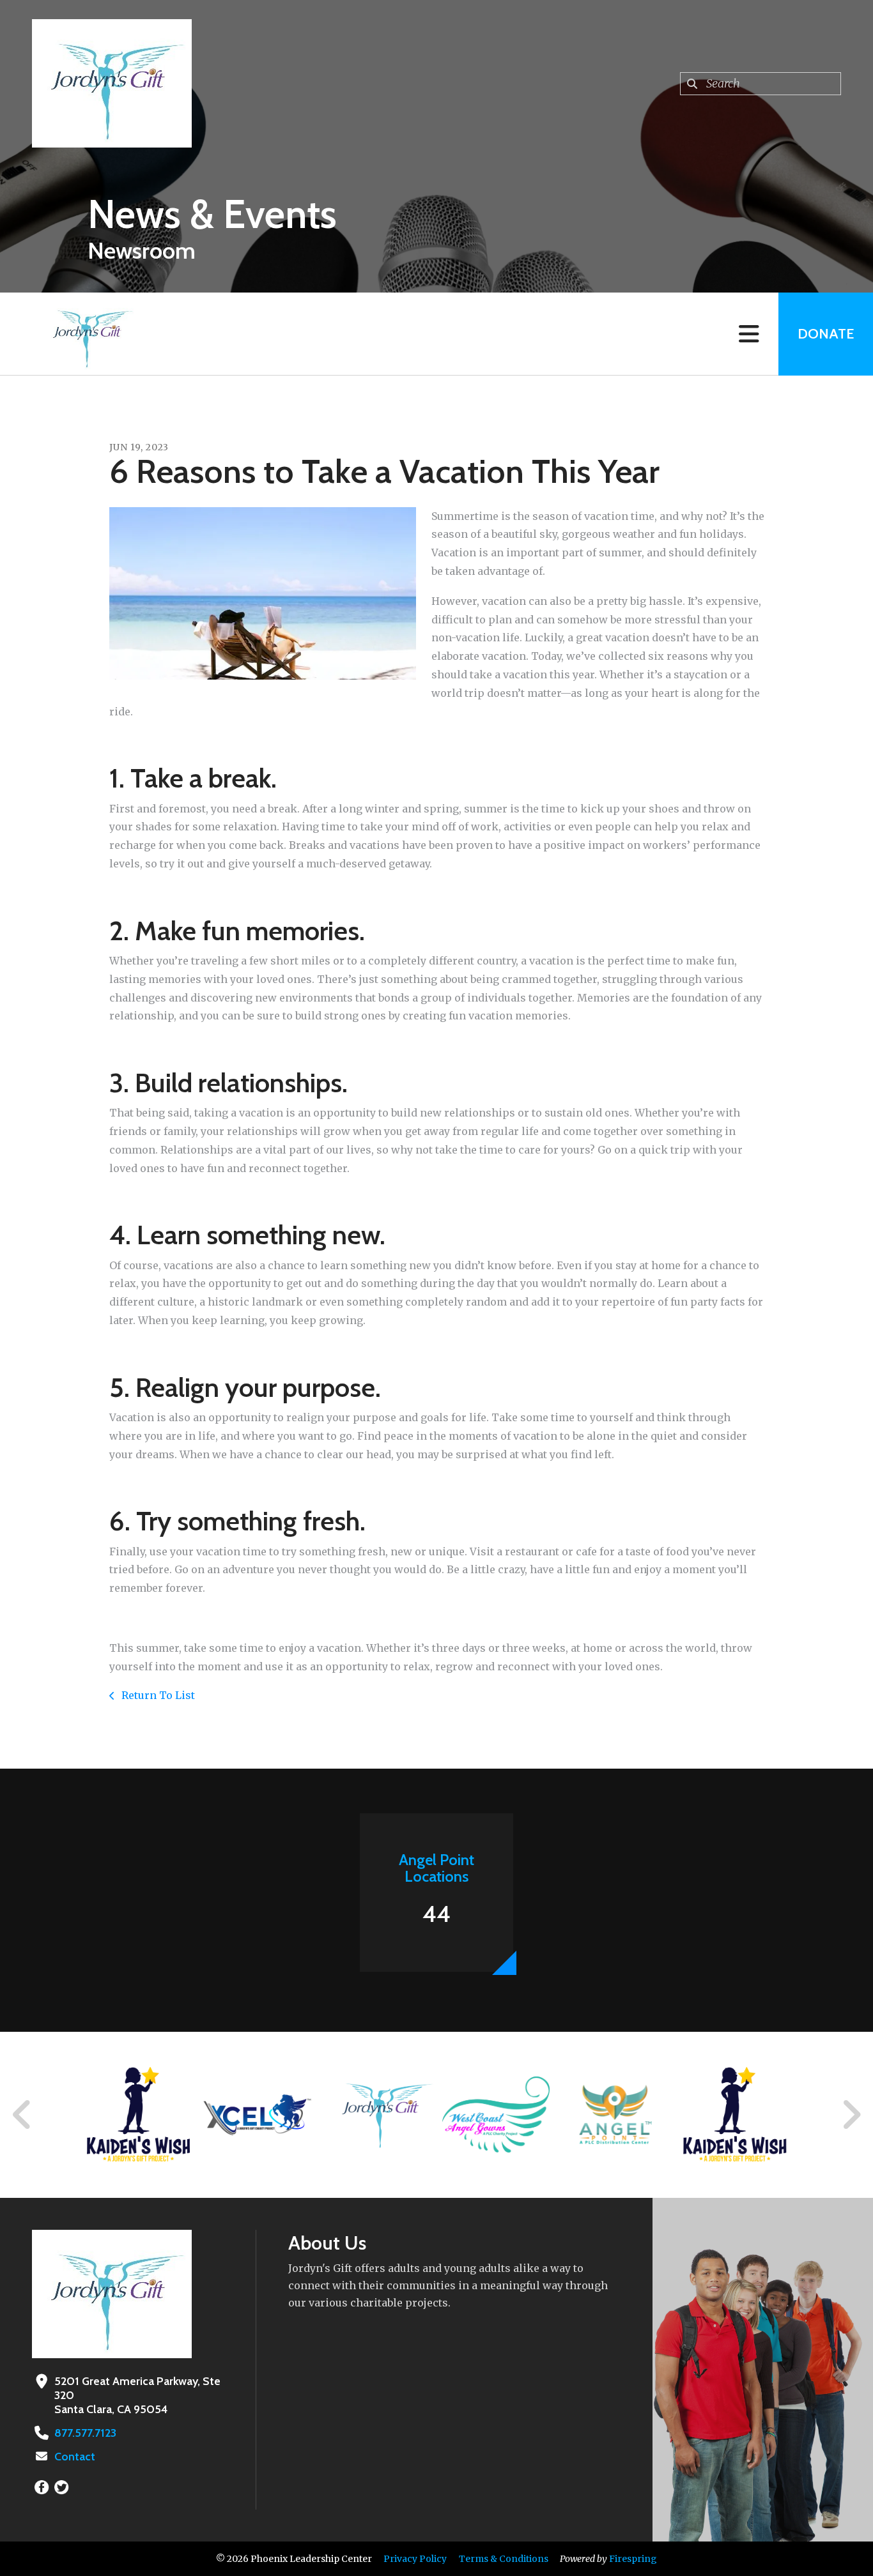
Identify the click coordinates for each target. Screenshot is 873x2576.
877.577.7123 (85, 2433)
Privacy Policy (415, 2559)
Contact (75, 2457)
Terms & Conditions (504, 2559)
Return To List (157, 1695)
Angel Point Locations (436, 1868)
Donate (826, 334)
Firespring (633, 2559)
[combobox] (761, 84)
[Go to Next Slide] (851, 2115)
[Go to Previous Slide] (22, 2115)
